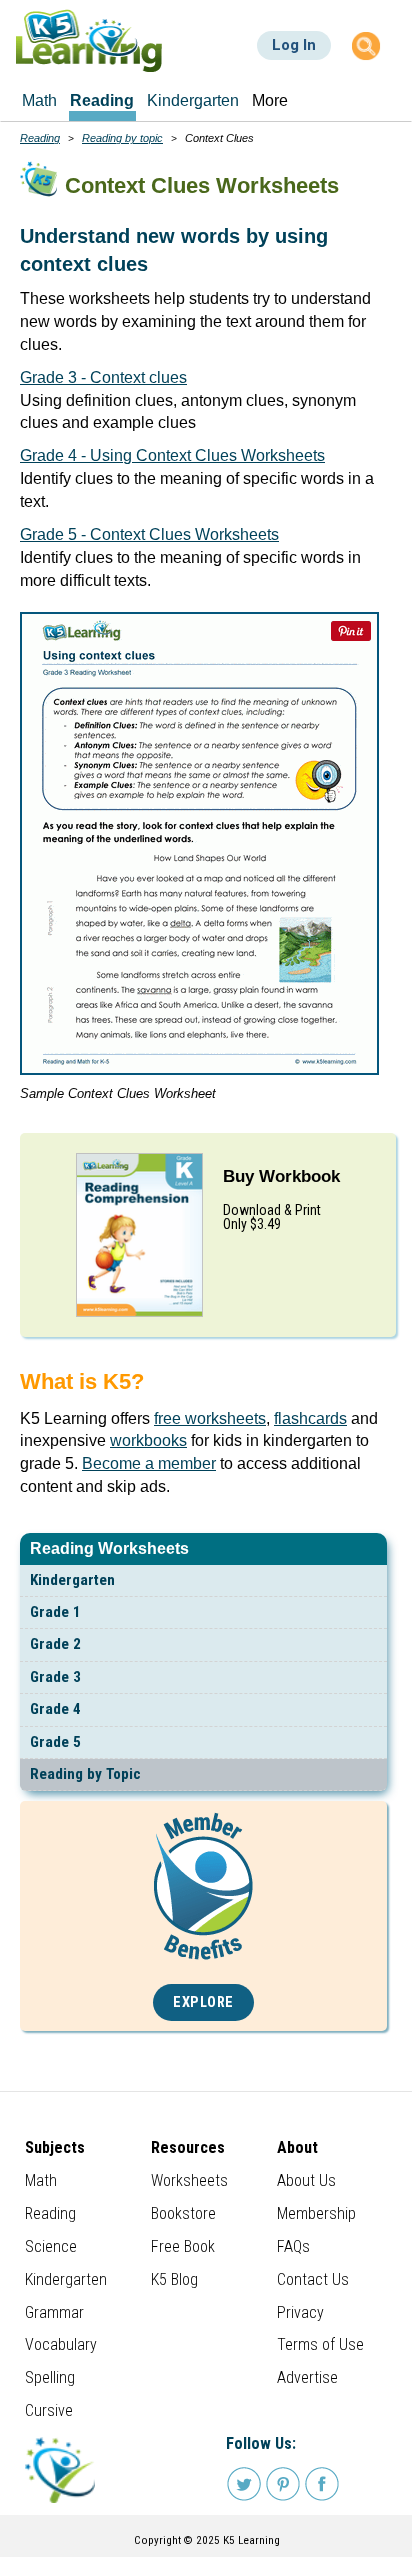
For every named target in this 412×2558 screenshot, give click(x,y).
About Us (306, 2180)
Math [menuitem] (39, 100)
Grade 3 (55, 1677)
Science (51, 2246)
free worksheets (210, 1418)
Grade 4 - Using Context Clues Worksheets (172, 455)
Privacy (300, 2312)
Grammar (54, 2312)
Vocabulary (61, 2344)
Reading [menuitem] (102, 100)
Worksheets (189, 2180)
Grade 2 (55, 1644)
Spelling (50, 2377)
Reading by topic (122, 138)
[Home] (89, 40)
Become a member (149, 1463)
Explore (203, 2002)
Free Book (183, 2246)
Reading (40, 138)
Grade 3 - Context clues (103, 377)
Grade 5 (55, 1742)
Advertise (307, 2377)
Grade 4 (55, 1709)
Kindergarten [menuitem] (193, 100)
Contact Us (313, 2279)
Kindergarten (72, 1580)
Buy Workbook (281, 1176)
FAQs (293, 2246)
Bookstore (183, 2213)
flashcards (310, 1418)
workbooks (148, 1440)
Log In (294, 45)
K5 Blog (174, 2279)
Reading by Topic (85, 1774)
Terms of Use (320, 2344)
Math (41, 2180)
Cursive (49, 2410)
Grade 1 (55, 1612)
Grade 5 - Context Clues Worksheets (149, 534)
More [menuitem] (270, 100)
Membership (316, 2213)
